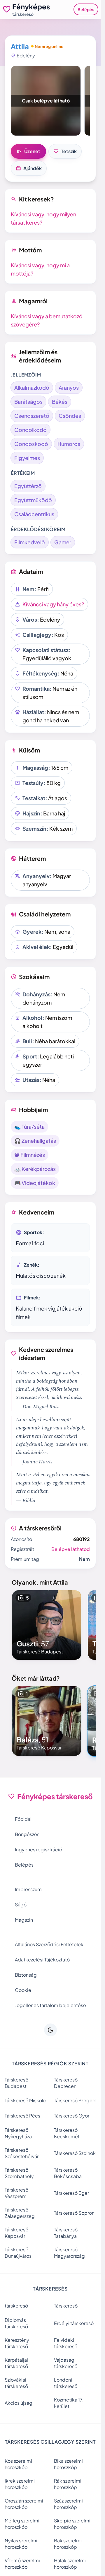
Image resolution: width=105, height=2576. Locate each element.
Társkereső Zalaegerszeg (20, 2213)
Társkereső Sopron (74, 2213)
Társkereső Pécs (22, 2116)
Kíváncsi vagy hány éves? (53, 604)
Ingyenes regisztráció (38, 1849)
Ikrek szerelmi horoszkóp (20, 2484)
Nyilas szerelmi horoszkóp (21, 2544)
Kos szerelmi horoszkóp (18, 2464)
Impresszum (28, 1889)
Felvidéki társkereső (66, 2343)
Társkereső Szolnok (75, 2153)
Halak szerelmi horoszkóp (70, 2564)
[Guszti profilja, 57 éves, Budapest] (47, 1625)
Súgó (21, 1904)
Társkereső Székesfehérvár (22, 2153)
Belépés (86, 9)
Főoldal (23, 1819)
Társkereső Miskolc (25, 2100)
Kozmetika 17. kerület (69, 2403)
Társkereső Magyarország (69, 2253)
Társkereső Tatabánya (66, 2233)
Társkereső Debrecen (66, 2083)
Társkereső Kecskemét (67, 2133)
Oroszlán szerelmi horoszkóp (24, 2504)
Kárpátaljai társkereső (16, 2363)
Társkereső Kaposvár (16, 2233)
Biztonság (26, 1975)
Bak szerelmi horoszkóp (68, 2544)
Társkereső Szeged (75, 2100)
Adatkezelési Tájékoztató (42, 1960)
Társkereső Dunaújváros (18, 2253)
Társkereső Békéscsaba (68, 2173)
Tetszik (65, 151)
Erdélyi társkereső (74, 2323)
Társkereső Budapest (16, 2083)
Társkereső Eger (71, 2193)
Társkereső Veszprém (16, 2193)
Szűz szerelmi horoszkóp (68, 2504)
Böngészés (27, 1834)
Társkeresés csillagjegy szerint (50, 2442)
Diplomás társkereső (16, 2323)
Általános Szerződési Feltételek (49, 1944)
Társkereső (66, 2306)
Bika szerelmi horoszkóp (68, 2464)
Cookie (23, 1990)
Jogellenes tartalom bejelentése (50, 2005)
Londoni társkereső (66, 2383)
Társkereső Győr (72, 2116)
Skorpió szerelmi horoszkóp (72, 2524)
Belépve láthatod (71, 1549)
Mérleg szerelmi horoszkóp (22, 2524)
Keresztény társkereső (17, 2343)
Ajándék (29, 168)
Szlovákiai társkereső (16, 2383)
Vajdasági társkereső (66, 2363)
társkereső (16, 2306)
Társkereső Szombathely (19, 2173)
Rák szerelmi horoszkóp (68, 2484)
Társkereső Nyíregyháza (18, 2133)
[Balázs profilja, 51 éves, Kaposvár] (47, 1721)
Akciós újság (19, 2403)
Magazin (24, 1920)
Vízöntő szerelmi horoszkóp (22, 2564)
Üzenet (28, 151)
